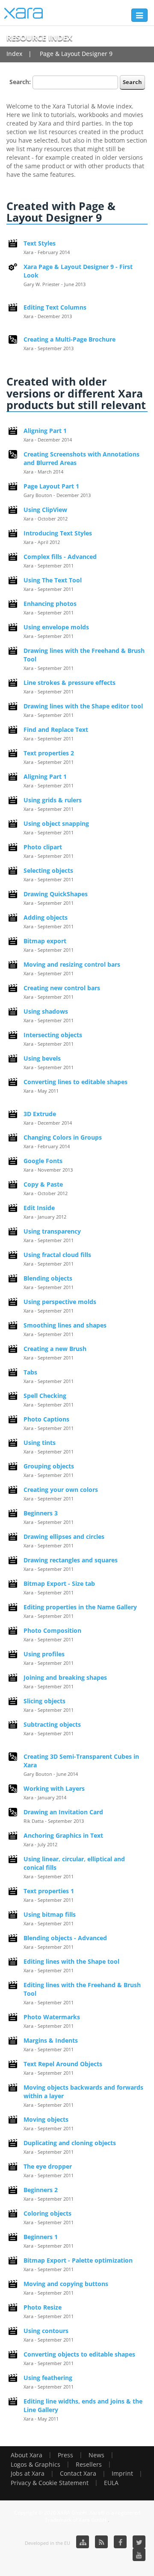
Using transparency (52, 1231)
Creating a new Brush (55, 1349)
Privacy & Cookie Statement (50, 2483)
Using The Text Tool (53, 580)
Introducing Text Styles (58, 533)
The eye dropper (48, 2166)
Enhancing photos (50, 604)
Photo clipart (43, 847)
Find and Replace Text (56, 730)
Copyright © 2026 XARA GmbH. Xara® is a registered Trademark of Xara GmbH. (77, 2516)
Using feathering (48, 2378)
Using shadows (46, 1011)
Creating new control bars (62, 988)
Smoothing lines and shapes (65, 1325)
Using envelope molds (56, 627)
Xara (24, 13)
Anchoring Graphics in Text (63, 1835)
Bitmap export (45, 941)
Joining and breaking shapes (65, 1677)
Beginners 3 (41, 1513)
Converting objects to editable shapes (79, 2354)
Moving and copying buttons (66, 2284)
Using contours (46, 2331)
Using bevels (42, 1058)
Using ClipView (45, 510)
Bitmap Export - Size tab (59, 1583)
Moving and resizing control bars (72, 964)
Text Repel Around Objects (63, 2064)
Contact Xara (78, 2473)
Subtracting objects (52, 1724)
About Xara (27, 2455)
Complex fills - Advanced (60, 557)
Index (14, 54)
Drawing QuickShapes (56, 894)
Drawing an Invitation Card (63, 1812)
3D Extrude (40, 1114)
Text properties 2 (49, 753)
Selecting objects (48, 870)
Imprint (122, 2473)
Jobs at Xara (28, 2473)
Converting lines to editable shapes (76, 1082)
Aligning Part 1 (45, 431)
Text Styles (40, 243)
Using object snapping (56, 823)
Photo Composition (52, 1630)
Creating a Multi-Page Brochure (70, 339)
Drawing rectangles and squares (71, 1560)
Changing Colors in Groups (63, 1137)
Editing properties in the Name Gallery (80, 1607)
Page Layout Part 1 (51, 486)
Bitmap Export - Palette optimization (78, 2260)
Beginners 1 (41, 2237)
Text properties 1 (49, 1891)
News (96, 2455)
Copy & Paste (43, 1184)
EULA (111, 2483)
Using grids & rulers (53, 800)
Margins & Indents (51, 2040)
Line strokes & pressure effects (70, 683)
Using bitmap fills (50, 1914)
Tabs (30, 1372)
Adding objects (46, 917)
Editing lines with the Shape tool (71, 1961)
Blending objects (48, 1278)
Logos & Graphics (36, 2464)
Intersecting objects (53, 1035)
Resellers (89, 2464)
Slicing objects (44, 1701)
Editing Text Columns (55, 307)
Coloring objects (47, 2213)
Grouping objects (49, 1466)
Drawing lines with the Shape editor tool (83, 706)
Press (65, 2455)
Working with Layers (54, 1788)
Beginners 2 (41, 2190)
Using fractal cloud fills (57, 1255)
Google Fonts (43, 1161)
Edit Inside (39, 1208)
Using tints (40, 1443)
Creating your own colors (61, 1490)
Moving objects (46, 2119)
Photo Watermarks (52, 2017)
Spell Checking (45, 1396)
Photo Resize (43, 2307)
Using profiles (44, 1654)
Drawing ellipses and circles (64, 1537)
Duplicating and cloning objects (70, 2143)
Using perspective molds (60, 1302)
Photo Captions (46, 1419)
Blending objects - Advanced (65, 1938)
